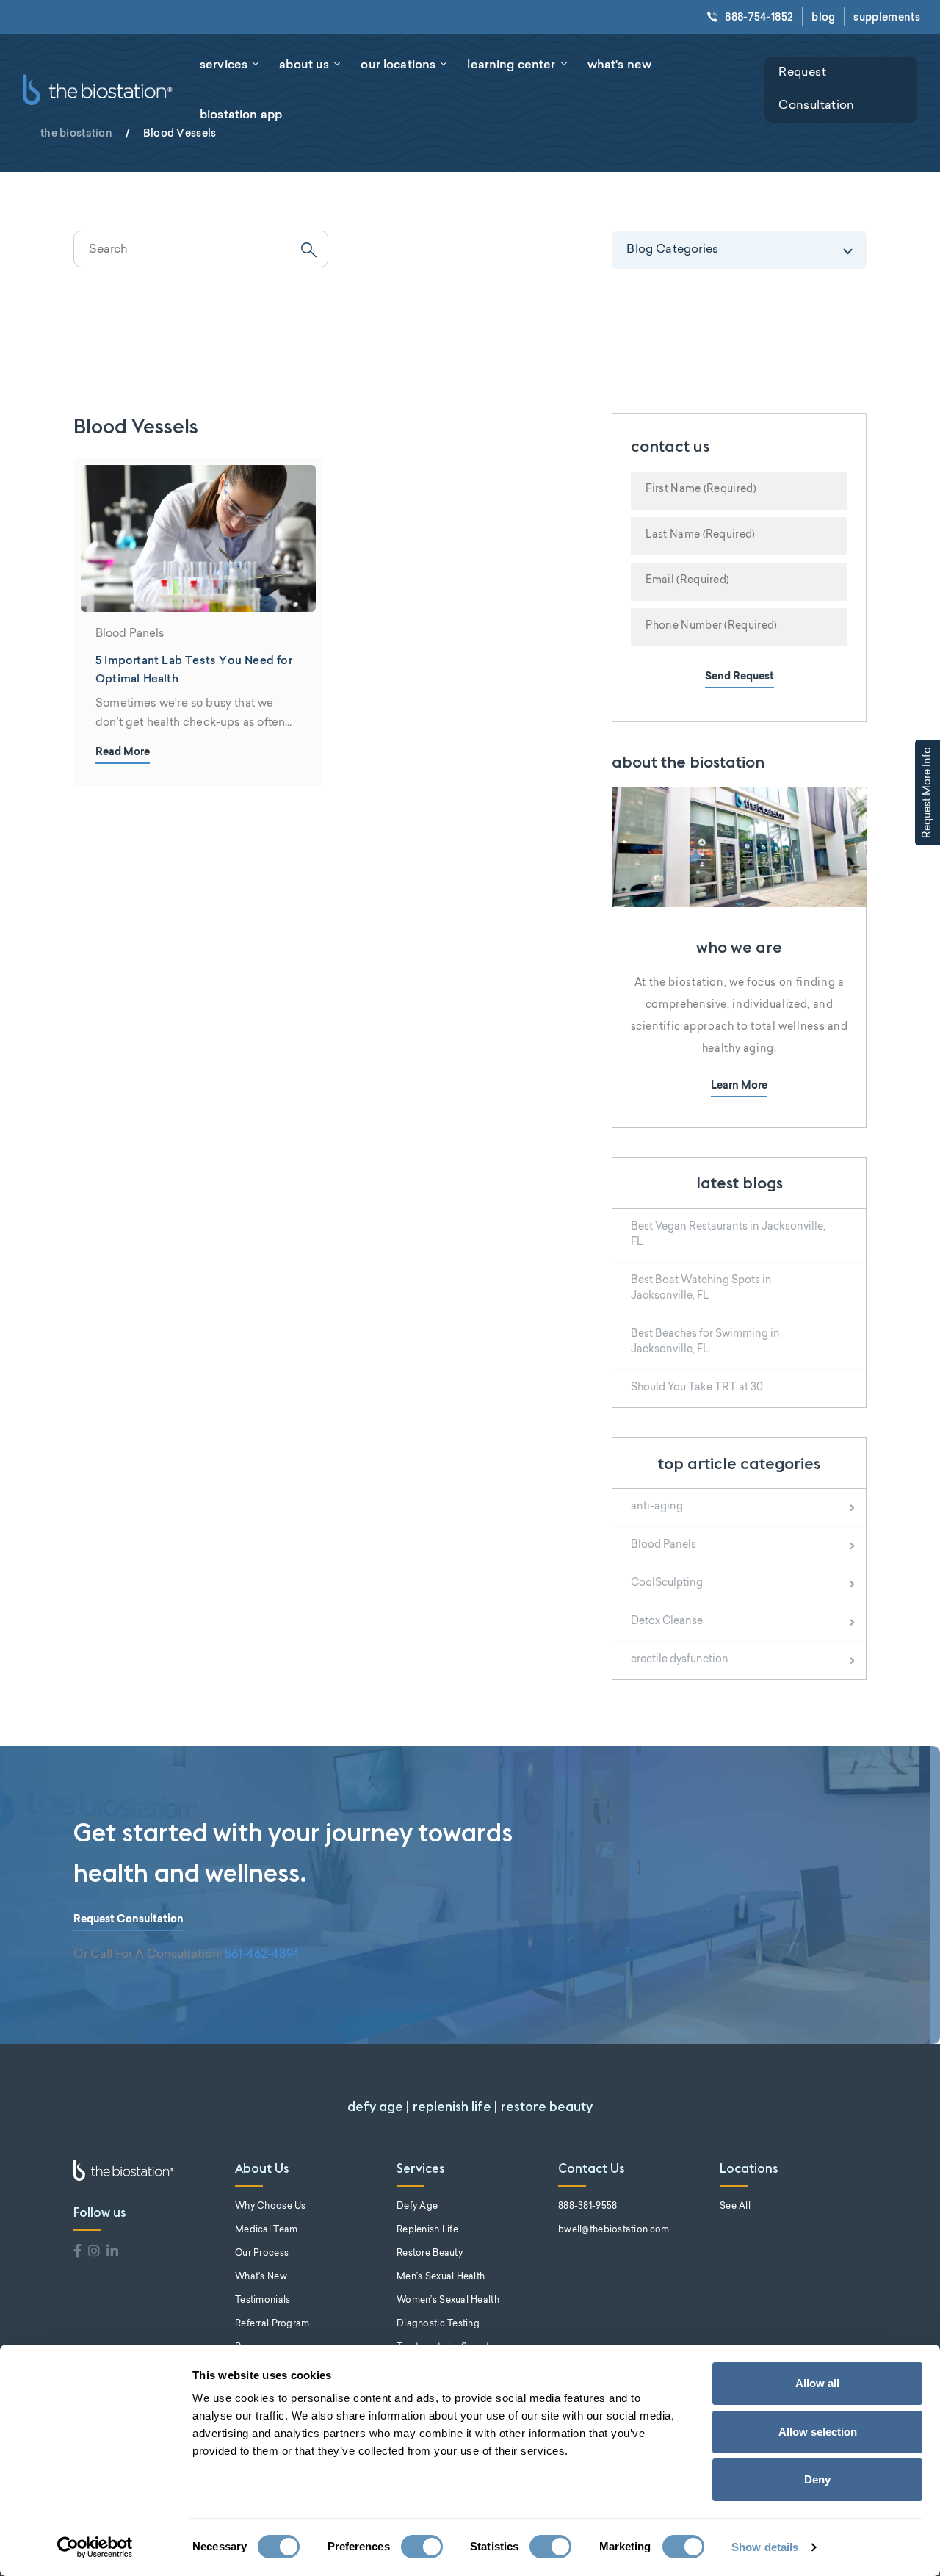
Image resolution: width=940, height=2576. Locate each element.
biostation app (241, 114)
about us (304, 64)
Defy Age (417, 2207)
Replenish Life (427, 2230)
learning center (511, 64)
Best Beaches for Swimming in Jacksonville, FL (705, 1342)
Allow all (817, 2383)
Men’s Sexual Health (441, 2277)
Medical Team (266, 2230)
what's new (620, 64)
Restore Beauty (430, 2254)
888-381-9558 (587, 2207)
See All (735, 2207)
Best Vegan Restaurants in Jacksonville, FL (728, 1235)
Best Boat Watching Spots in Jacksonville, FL (701, 1289)
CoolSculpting (667, 1584)
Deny (817, 2479)
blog (823, 17)
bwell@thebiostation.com (614, 2230)
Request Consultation (816, 89)
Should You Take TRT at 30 (697, 1388)
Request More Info (928, 793)
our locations (398, 64)
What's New (261, 2277)
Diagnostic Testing (438, 2324)
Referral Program (272, 2324)
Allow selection (818, 2432)
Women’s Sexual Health (448, 2301)
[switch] (422, 2547)
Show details (765, 2547)
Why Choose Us (271, 2207)
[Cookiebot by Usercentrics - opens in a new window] (95, 2547)
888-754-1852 (759, 17)
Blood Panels (664, 1545)
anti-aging (657, 1507)
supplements (887, 17)
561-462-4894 (262, 1955)
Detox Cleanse (667, 1622)
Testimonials (263, 2301)
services (224, 64)
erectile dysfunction (680, 1660)
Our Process (262, 2254)
